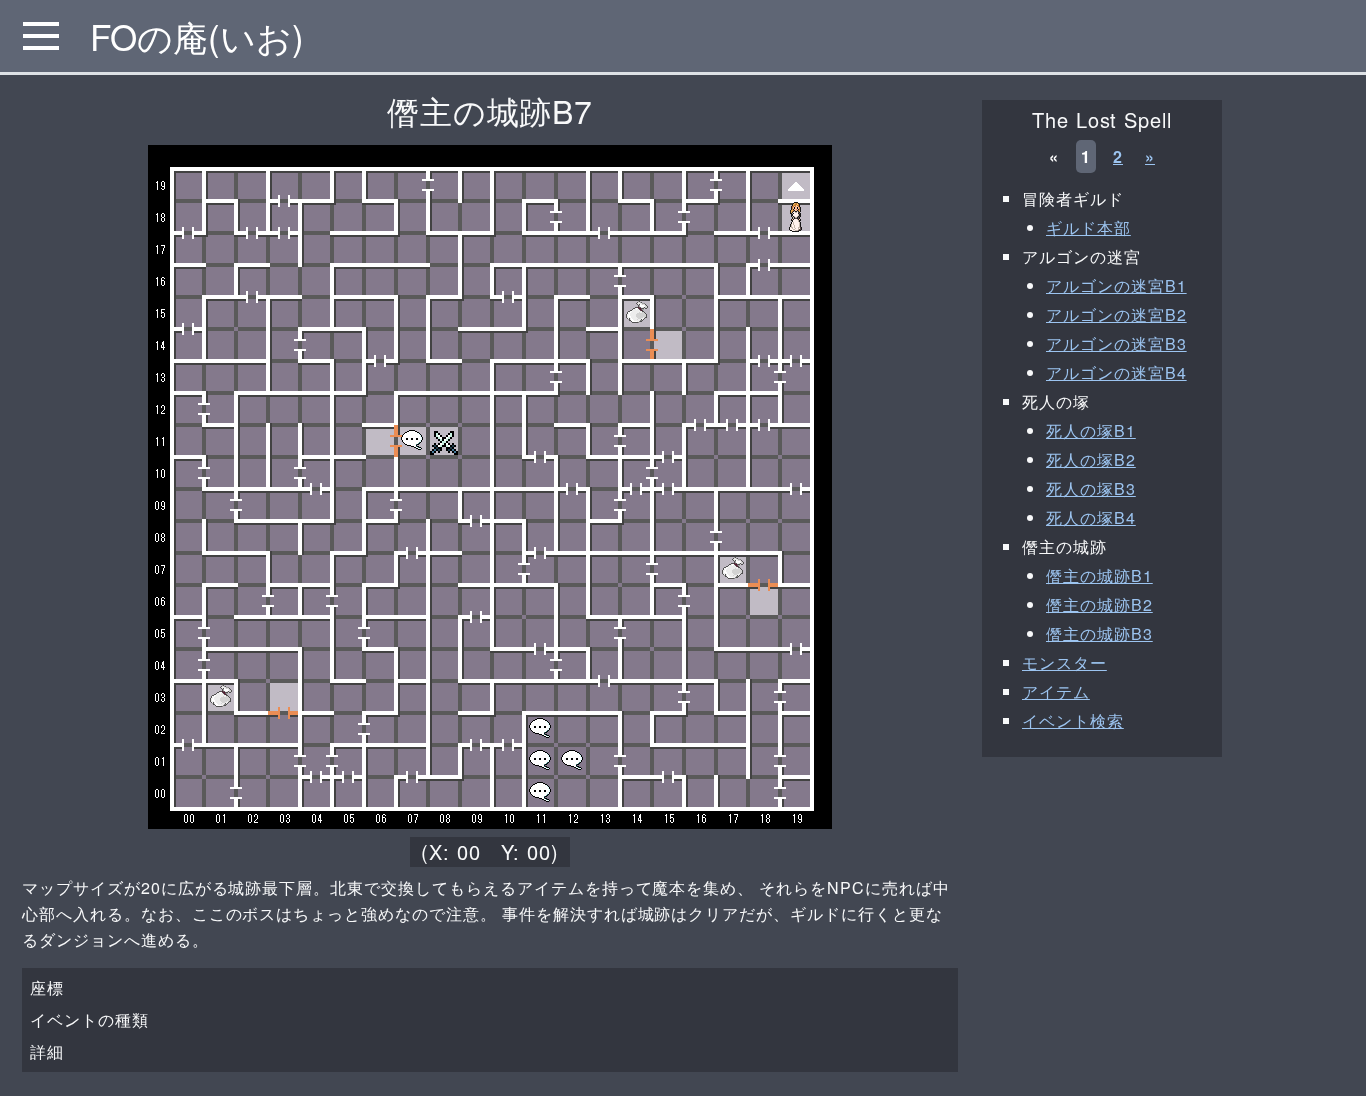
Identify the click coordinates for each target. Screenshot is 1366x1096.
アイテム (1056, 691)
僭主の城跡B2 (1099, 604)
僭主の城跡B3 (1099, 633)
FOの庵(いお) (197, 36)
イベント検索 (1073, 720)
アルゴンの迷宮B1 (1116, 285)
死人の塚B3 (1091, 488)
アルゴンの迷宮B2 (1116, 314)
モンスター (1064, 662)
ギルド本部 (1088, 227)
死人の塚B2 (1091, 459)
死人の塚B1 (1091, 430)
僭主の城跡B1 (1099, 575)
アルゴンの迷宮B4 (1116, 372)
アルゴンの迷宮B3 (1116, 343)
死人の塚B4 (1091, 517)
